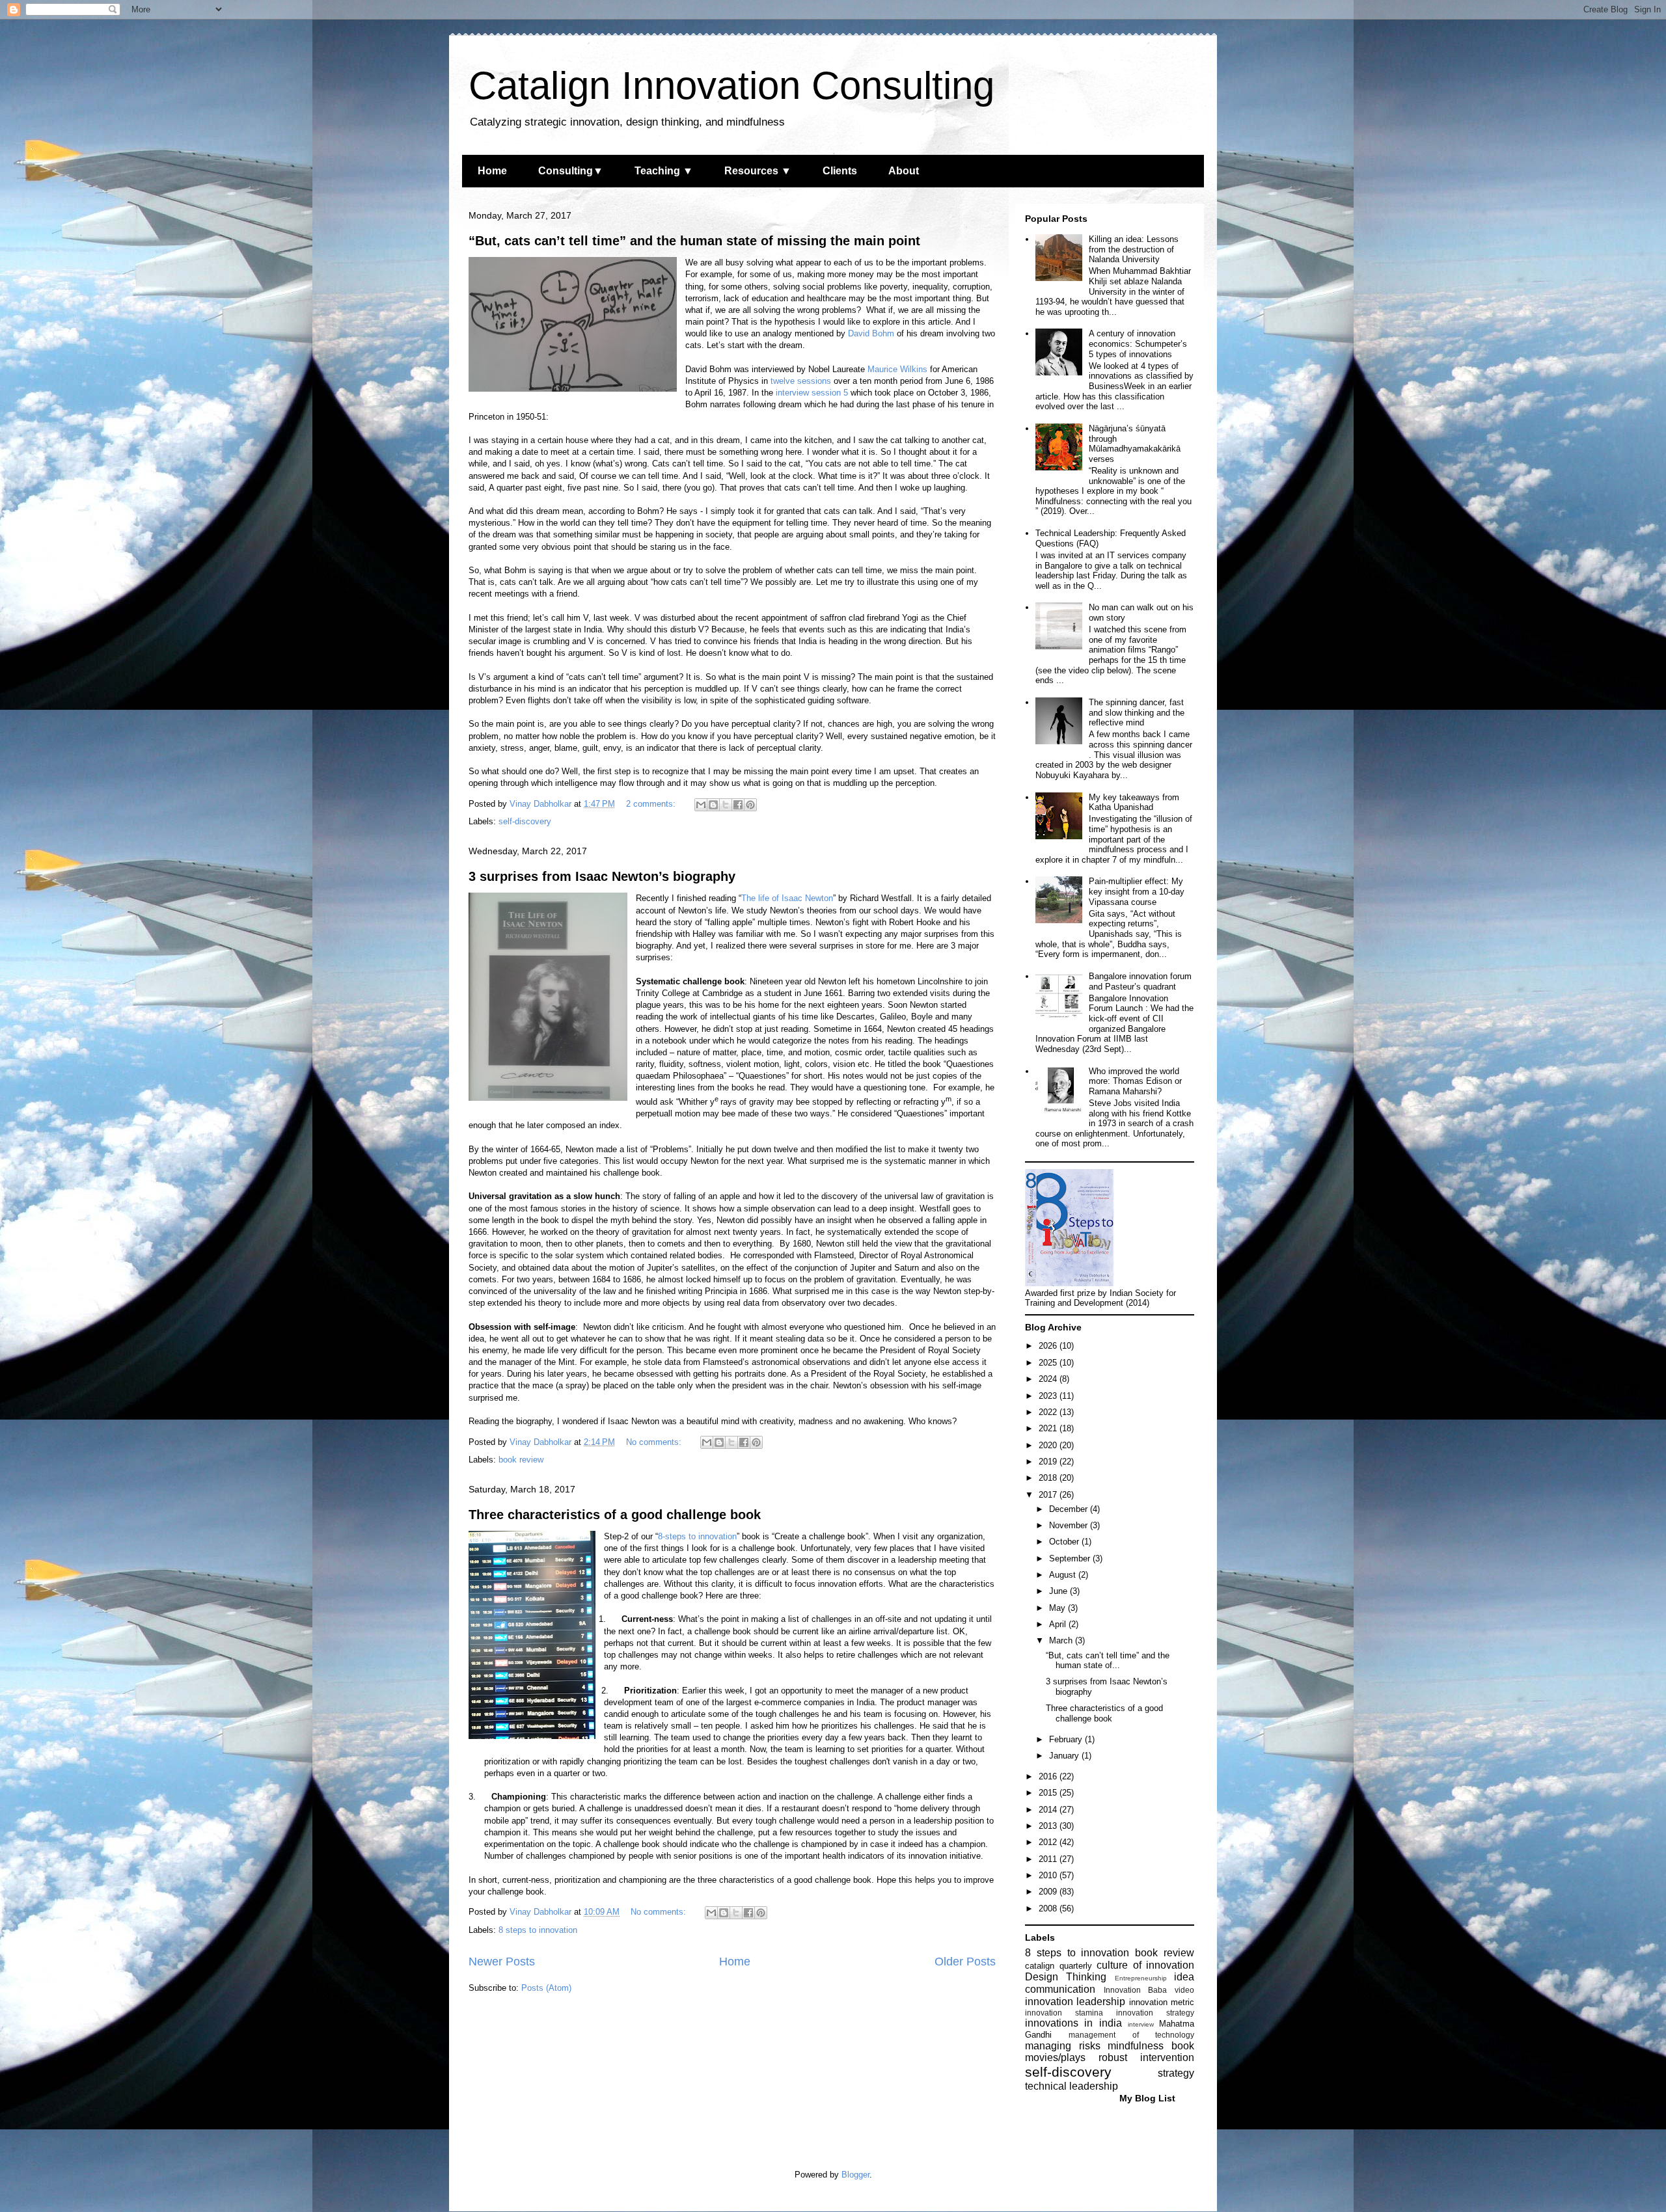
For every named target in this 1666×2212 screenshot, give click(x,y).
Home (492, 171)
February (1067, 1739)
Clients (840, 171)
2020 (1049, 1445)
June (1059, 1591)
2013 (1049, 1826)
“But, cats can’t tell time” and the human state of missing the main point (694, 241)
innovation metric (1162, 2002)
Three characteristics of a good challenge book (615, 1515)
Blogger (855, 2175)
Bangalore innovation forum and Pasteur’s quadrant (1140, 981)
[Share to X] (726, 805)
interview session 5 (812, 393)
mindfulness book (1151, 2046)
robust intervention (1146, 2057)
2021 (1049, 1428)
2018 (1049, 1478)
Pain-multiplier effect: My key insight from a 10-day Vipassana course (1137, 891)
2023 (1049, 1396)
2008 (1049, 1909)
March (1062, 1640)
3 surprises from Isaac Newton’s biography (602, 876)
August (1064, 1575)
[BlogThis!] (713, 805)
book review (521, 1460)
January (1065, 1756)
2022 (1049, 1412)
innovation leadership (1075, 2002)
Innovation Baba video (1149, 1990)
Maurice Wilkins (897, 369)
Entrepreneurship (1141, 1978)
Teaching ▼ (664, 171)
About (904, 171)
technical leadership (1072, 2086)
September (1071, 1558)
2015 (1049, 1793)
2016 (1049, 1776)
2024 (1049, 1379)
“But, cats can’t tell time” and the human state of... (1108, 1661)
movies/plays (1055, 2057)
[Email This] (701, 805)
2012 (1049, 1842)
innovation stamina (1064, 2013)
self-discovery (525, 821)
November (1070, 1525)
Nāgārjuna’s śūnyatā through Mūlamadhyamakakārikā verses (1135, 444)
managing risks (1063, 2046)
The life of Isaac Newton (787, 898)
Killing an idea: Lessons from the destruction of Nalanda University (1134, 249)
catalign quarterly (1058, 1966)
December (1070, 1509)
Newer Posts (502, 1962)
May (1058, 1608)
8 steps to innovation (538, 1930)
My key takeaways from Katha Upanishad (1134, 803)
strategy (1176, 2073)
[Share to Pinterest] (750, 805)
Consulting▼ (571, 171)
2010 (1049, 1875)
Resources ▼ (758, 171)
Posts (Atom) (546, 1988)
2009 (1049, 1892)
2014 (1049, 1810)
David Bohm (871, 333)
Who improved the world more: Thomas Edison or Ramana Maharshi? (1135, 1081)
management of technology (1131, 2035)
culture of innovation (1145, 1965)
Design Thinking (1066, 1977)
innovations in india (1073, 2023)
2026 (1049, 1346)
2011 (1049, 1859)
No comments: (655, 1442)
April (1059, 1624)
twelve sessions (801, 381)
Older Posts (965, 1962)
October (1065, 1542)
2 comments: (652, 804)
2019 (1049, 1462)
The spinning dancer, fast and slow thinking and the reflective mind (1137, 712)
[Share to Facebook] (738, 805)
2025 (1049, 1363)
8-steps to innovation (697, 1536)
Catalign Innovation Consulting (731, 86)
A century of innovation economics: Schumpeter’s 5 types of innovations (1138, 344)
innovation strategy (1155, 2013)
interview (1141, 2024)
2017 (1049, 1495)
